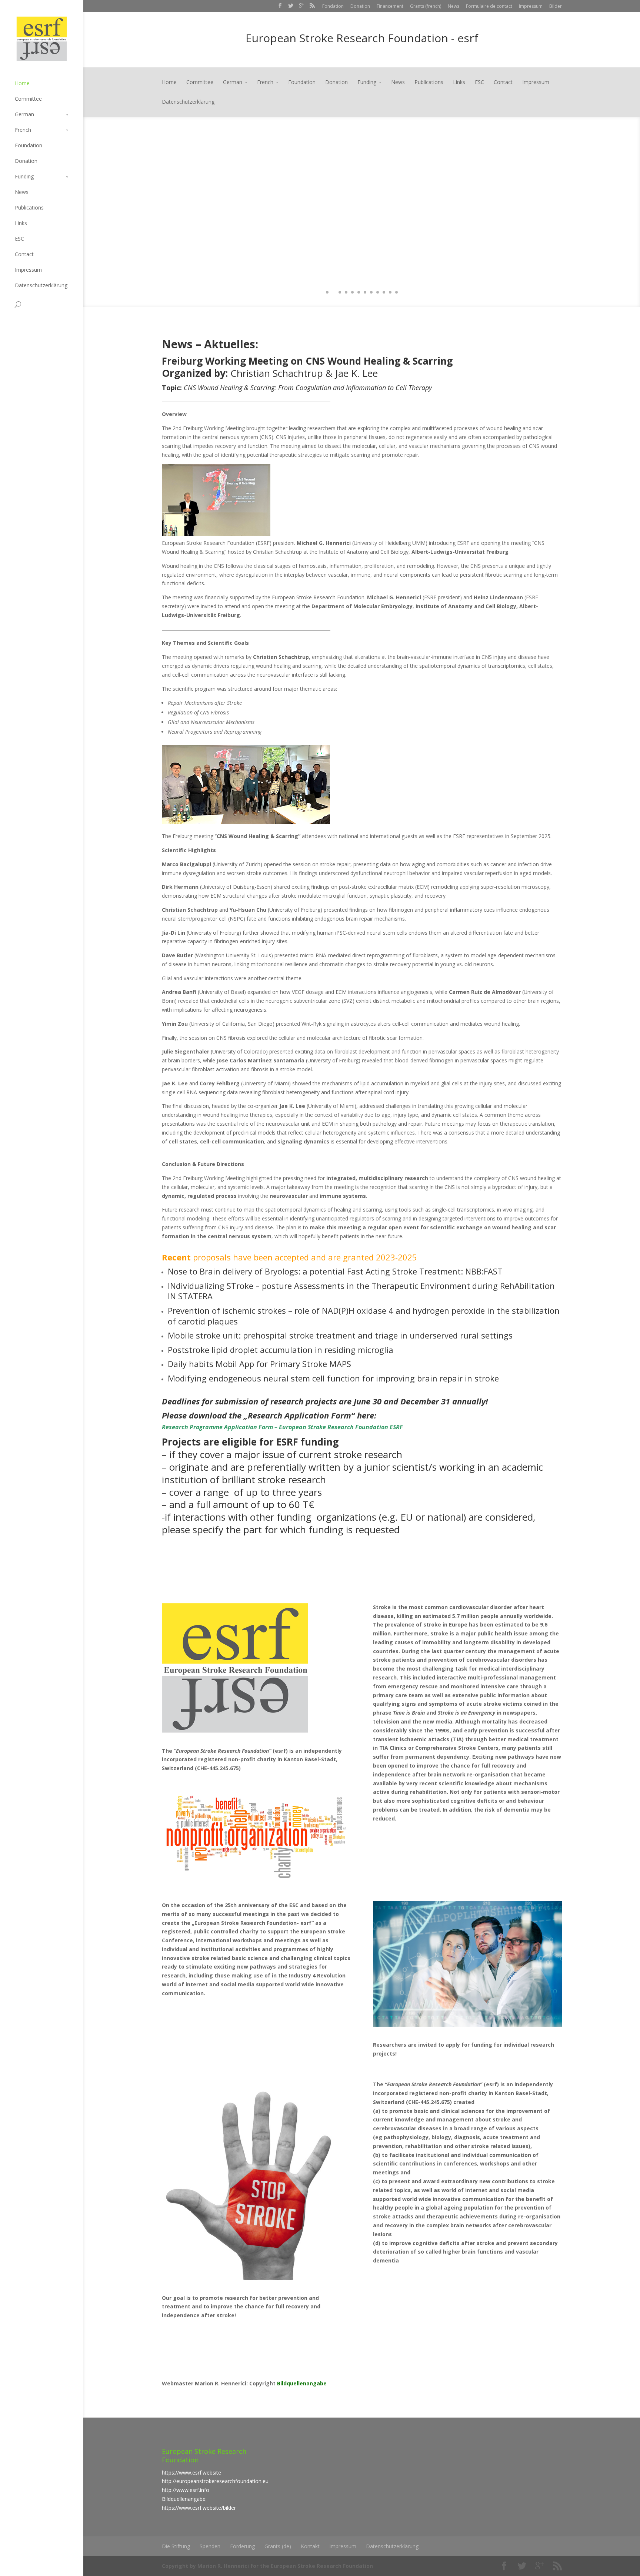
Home (22, 83)
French (23, 130)
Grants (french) (426, 6)
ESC (19, 239)
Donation (360, 6)
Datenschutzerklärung (41, 285)
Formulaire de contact (489, 6)
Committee (28, 99)
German (24, 114)
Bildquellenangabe (302, 2383)
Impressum (531, 6)
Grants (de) (278, 2546)
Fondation (333, 6)
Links (21, 223)
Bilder (556, 6)
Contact (24, 254)
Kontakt (310, 2546)
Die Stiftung (176, 2546)
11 (390, 292)
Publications (29, 207)
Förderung (242, 2546)
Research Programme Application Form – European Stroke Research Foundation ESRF (282, 1427)
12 (396, 292)
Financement (390, 6)
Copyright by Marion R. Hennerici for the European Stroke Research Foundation (267, 2566)
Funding (24, 176)
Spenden (210, 2546)
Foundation (29, 145)
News (454, 6)
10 (384, 292)
